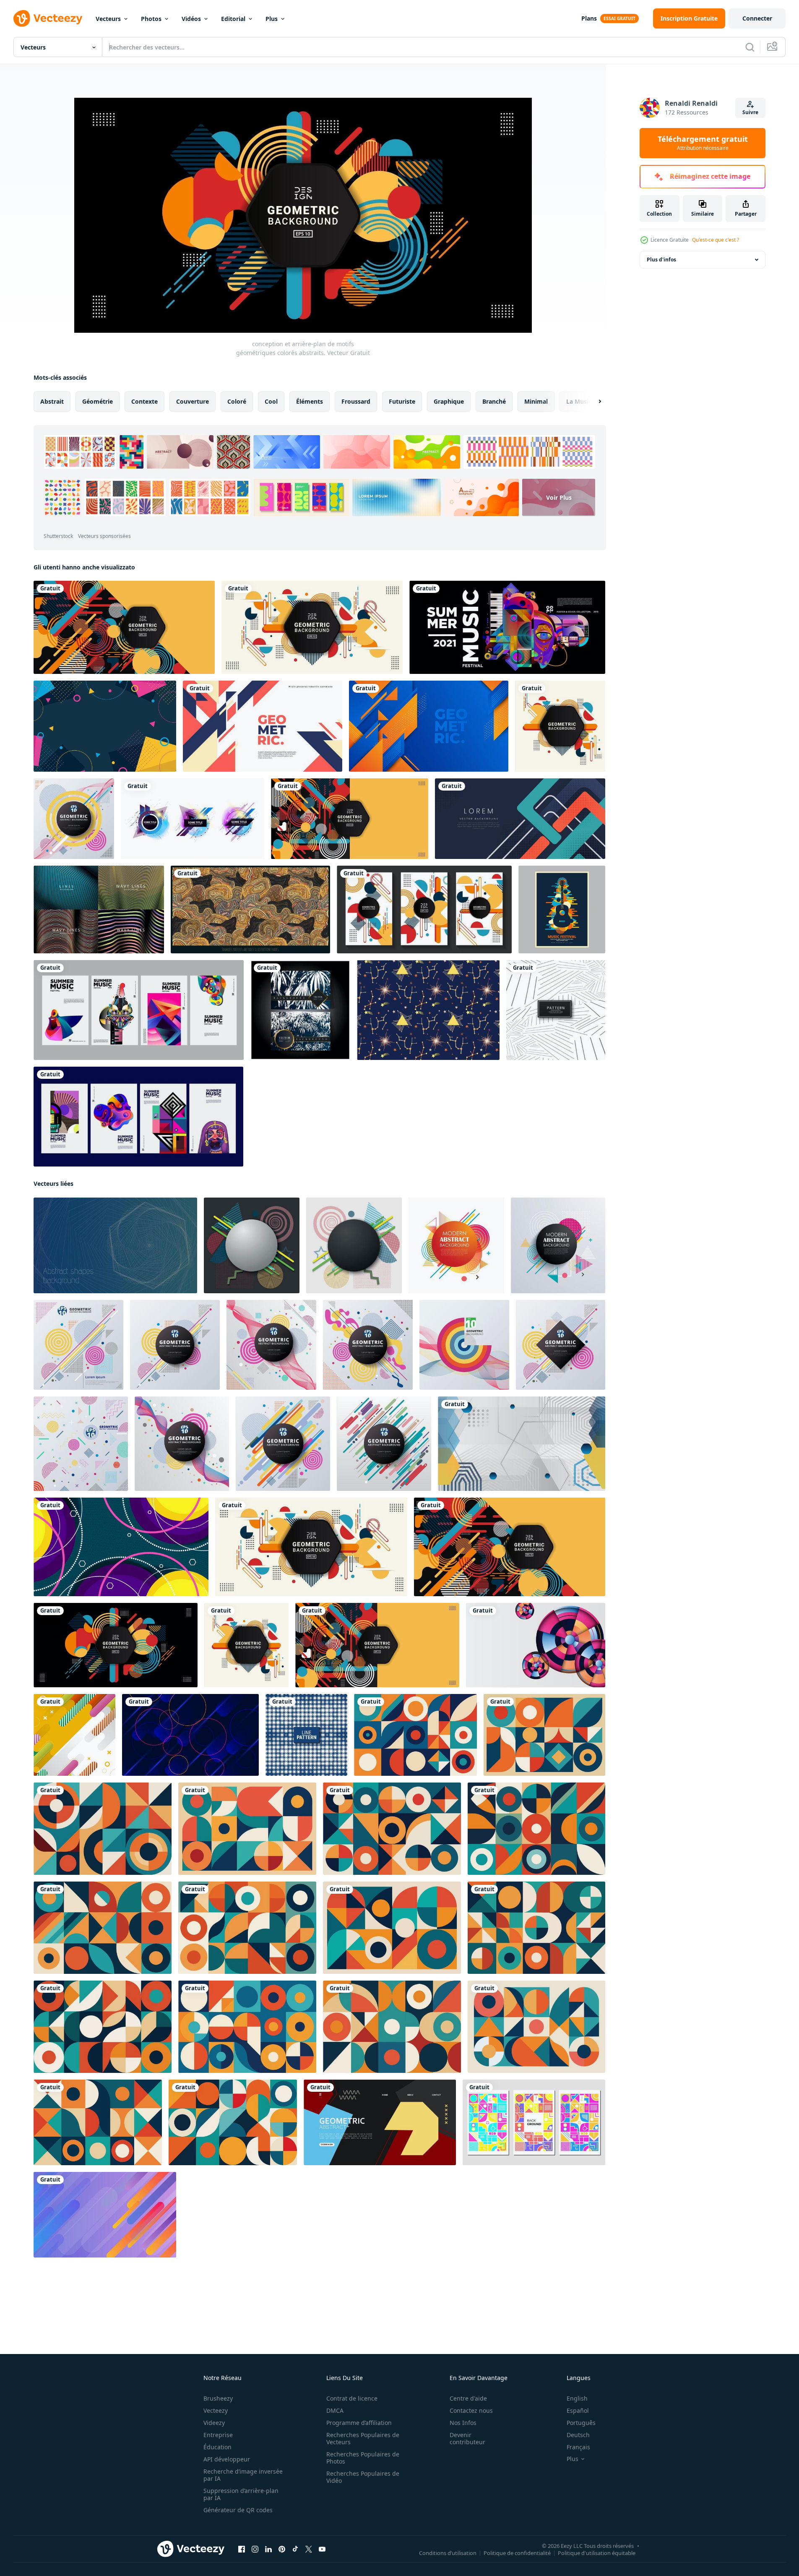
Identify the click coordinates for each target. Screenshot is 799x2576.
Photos (151, 19)
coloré (237, 401)
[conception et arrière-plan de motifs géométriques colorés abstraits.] (124, 627)
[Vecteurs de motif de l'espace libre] (428, 1010)
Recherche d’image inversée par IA (243, 2475)
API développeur (227, 2459)
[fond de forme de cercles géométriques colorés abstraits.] (536, 1645)
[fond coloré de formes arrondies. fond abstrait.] (74, 1735)
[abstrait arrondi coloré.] (105, 2215)
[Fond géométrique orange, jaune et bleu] (263, 726)
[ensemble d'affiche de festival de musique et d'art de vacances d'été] (139, 1010)
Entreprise (218, 2435)
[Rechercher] (750, 47)
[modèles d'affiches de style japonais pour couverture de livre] (424, 910)
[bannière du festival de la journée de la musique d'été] (507, 627)
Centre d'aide (468, 2398)
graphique (449, 401)
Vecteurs (108, 19)
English (577, 2398)
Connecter (757, 18)
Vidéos (191, 19)
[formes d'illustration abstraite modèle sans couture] (250, 910)
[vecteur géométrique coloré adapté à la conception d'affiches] (534, 2122)
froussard (356, 401)
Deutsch (578, 2435)
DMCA (335, 2410)
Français (578, 2447)
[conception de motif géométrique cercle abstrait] (558, 1245)
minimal (536, 401)
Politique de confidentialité (517, 2553)
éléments (310, 401)
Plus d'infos (661, 260)
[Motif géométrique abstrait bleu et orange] (429, 726)
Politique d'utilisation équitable (597, 2553)
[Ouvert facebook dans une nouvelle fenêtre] (242, 2549)
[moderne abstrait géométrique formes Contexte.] (115, 1245)
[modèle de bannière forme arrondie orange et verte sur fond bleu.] (520, 819)
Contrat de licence (352, 2398)
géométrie (98, 401)
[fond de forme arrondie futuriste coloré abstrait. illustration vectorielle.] (190, 1735)
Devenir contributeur (467, 2438)
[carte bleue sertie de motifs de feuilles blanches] (300, 1010)
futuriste (402, 401)
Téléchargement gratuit (703, 143)
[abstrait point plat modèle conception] (306, 1735)
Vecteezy (216, 2410)
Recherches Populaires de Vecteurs (363, 2438)
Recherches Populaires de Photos (363, 2458)
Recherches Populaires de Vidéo (363, 2477)
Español (578, 2410)
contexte (144, 401)
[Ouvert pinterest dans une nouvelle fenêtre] (282, 2549)
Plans (589, 18)
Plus (272, 19)
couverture (193, 401)
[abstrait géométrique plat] (105, 726)
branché (494, 401)
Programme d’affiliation (359, 2423)
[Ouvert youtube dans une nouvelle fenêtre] (322, 2549)
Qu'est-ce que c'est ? (716, 240)
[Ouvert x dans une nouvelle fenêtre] (309, 2549)
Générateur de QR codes (238, 2510)
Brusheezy (218, 2398)
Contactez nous (471, 2410)
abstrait (52, 401)
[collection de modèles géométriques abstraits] (193, 819)
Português (581, 2423)
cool (271, 401)
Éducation (217, 2447)
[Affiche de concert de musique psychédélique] (562, 910)
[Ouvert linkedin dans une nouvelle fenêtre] (268, 2549)
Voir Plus (559, 497)
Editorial (233, 19)
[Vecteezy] (48, 18)
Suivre (750, 112)
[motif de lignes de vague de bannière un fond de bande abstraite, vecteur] (99, 910)
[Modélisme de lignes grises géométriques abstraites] (556, 1010)
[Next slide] (593, 402)
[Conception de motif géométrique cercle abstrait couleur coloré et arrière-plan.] (283, 1444)
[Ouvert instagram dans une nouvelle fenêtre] (255, 2549)
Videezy (214, 2423)
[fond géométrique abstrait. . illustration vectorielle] (252, 1245)
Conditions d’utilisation (448, 2553)
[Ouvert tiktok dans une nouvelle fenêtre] (295, 2549)
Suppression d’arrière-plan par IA (241, 2494)
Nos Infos (463, 2423)
